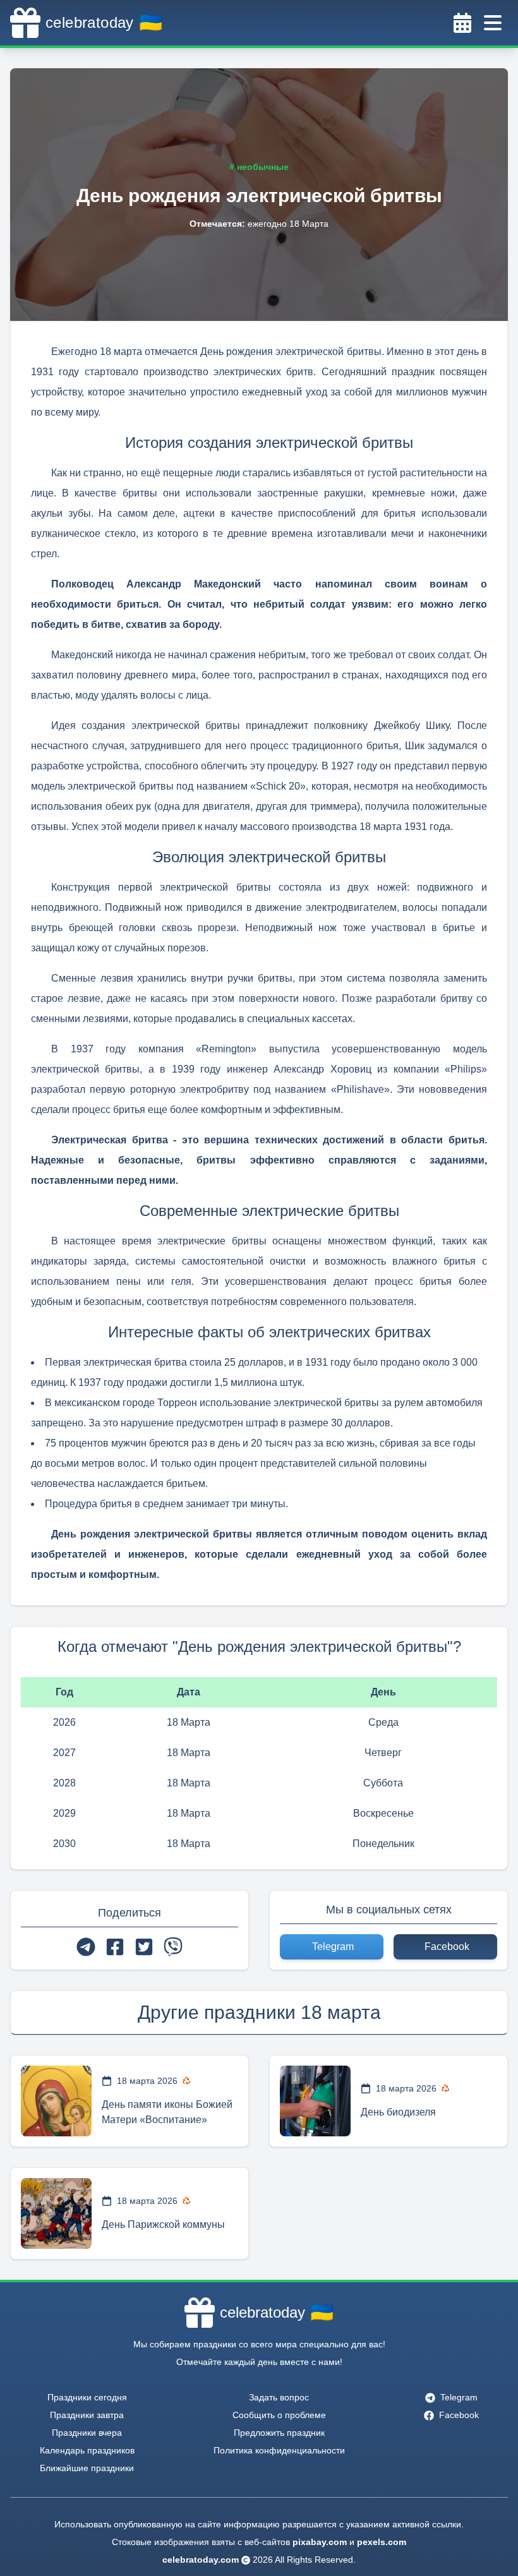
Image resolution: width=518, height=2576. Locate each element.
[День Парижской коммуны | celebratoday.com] (56, 2213)
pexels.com (382, 2542)
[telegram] (86, 1947)
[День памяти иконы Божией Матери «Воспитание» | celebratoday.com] (56, 2101)
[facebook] (115, 1947)
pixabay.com (320, 2542)
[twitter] (144, 1947)
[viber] (173, 1947)
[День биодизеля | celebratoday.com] (315, 2101)
